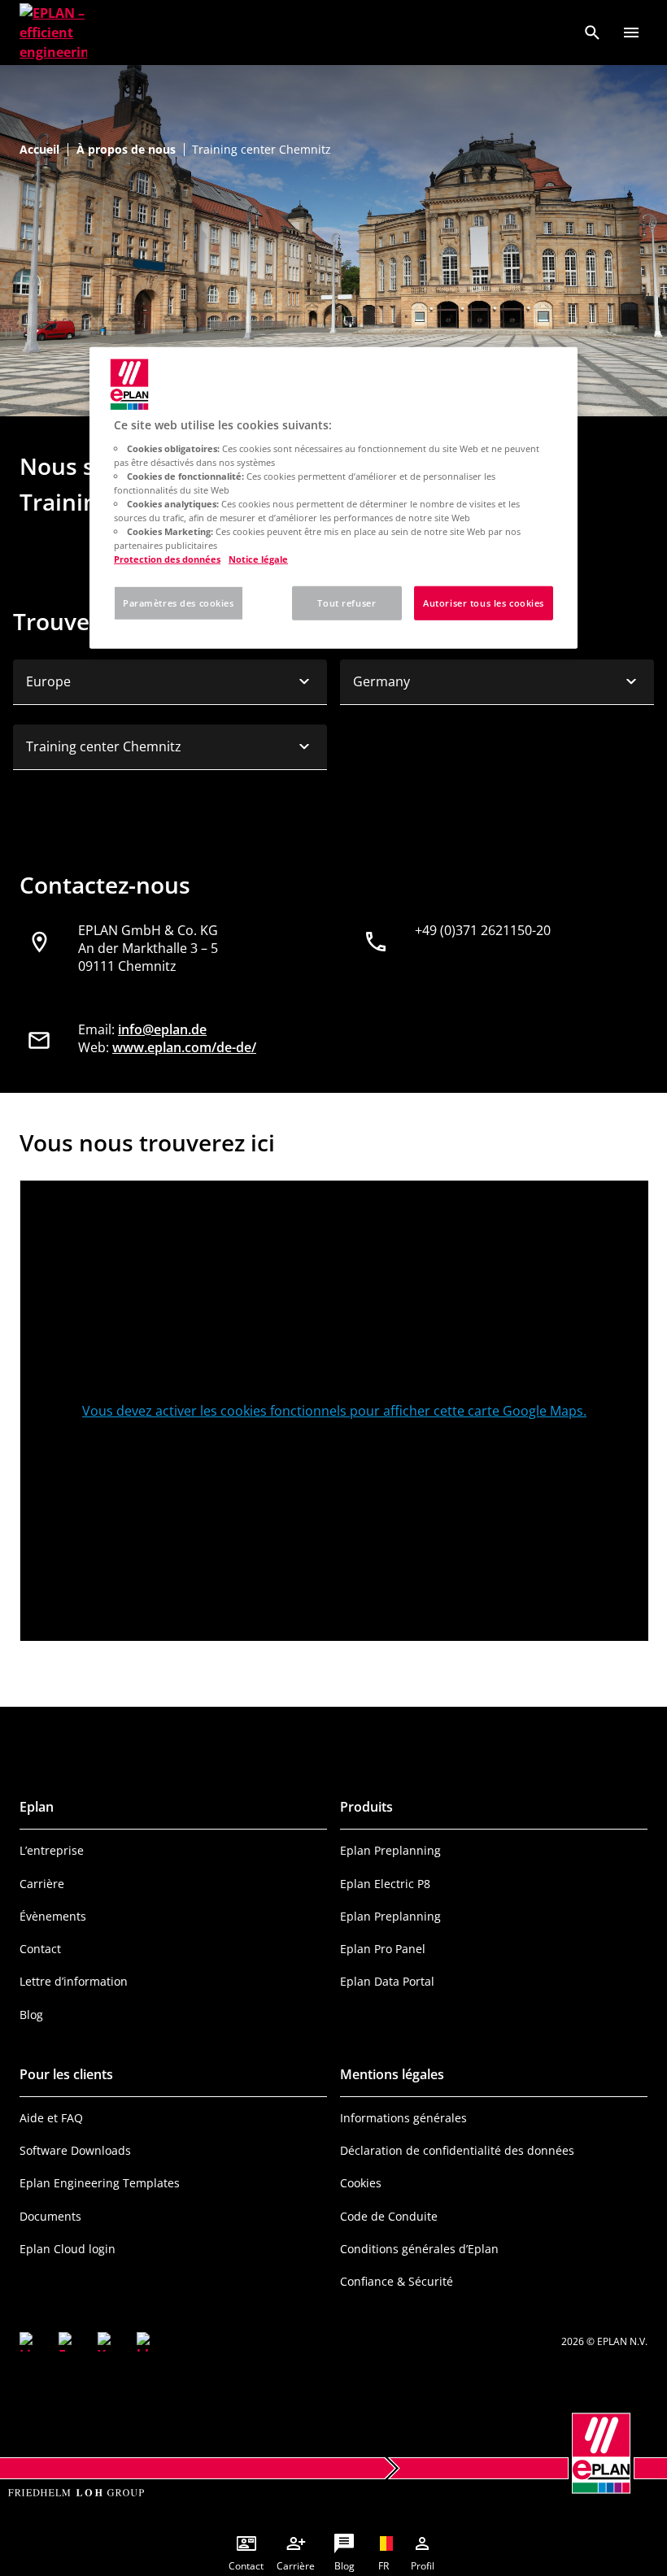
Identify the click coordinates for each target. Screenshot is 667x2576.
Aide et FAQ (51, 2118)
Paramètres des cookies (179, 603)
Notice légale (258, 559)
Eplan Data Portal (387, 1981)
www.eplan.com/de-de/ (184, 1047)
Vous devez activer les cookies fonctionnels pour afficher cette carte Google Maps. (334, 1411)
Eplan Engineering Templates (100, 2183)
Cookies (361, 2183)
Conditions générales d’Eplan (419, 2249)
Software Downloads (75, 2150)
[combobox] (170, 682)
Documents (50, 2216)
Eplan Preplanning (390, 1850)
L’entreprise (52, 1850)
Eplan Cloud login (68, 2249)
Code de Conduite (389, 2216)
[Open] (631, 33)
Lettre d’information (74, 1981)
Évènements (53, 1916)
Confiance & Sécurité (397, 2281)
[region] (333, 498)
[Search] (592, 33)
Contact (40, 1949)
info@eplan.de (162, 1029)
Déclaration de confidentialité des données (457, 2150)
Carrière (42, 1884)
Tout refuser (347, 603)
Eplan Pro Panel (383, 1949)
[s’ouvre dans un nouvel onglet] (29, 2342)
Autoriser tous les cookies (484, 603)
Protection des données (167, 559)
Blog (31, 2015)
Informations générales (403, 2118)
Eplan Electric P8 (385, 1884)
